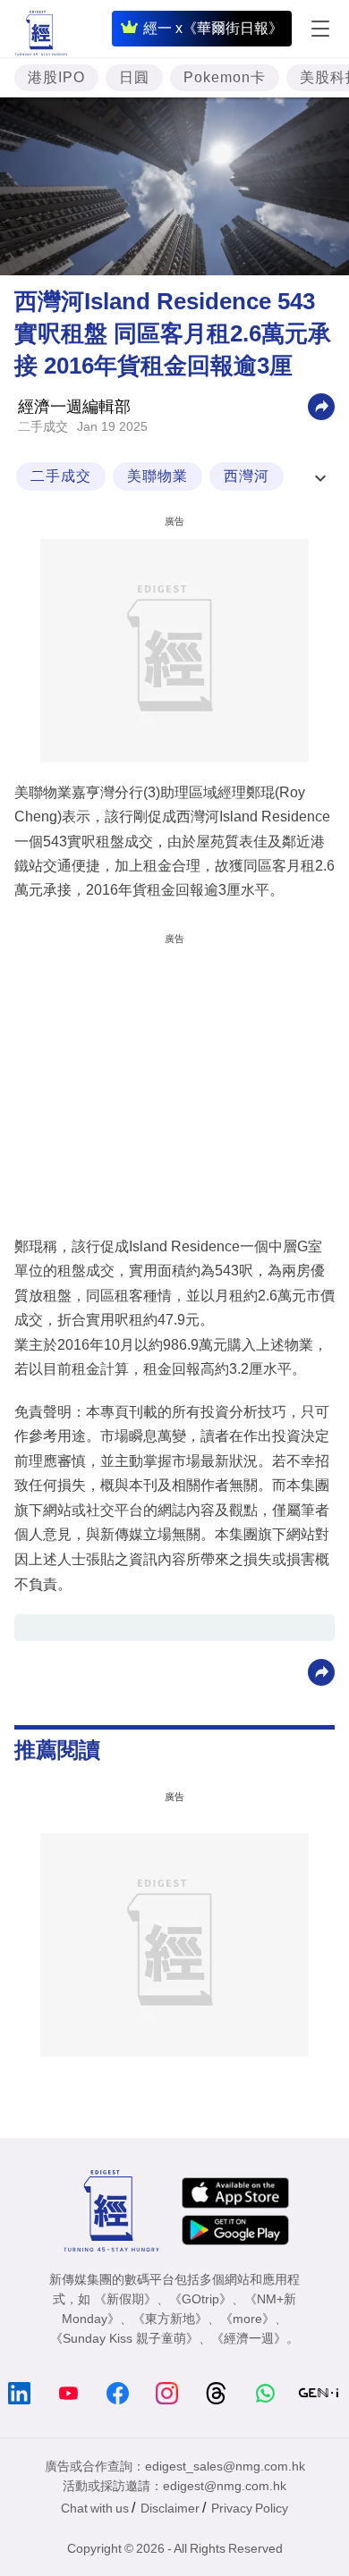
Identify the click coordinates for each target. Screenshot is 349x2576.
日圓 (134, 77)
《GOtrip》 (200, 2299)
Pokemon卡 (225, 77)
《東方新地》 (170, 2319)
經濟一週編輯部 (74, 407)
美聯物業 (157, 476)
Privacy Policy (250, 2508)
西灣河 (247, 476)
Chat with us (95, 2508)
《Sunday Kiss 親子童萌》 (124, 2338)
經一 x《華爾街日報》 (213, 28)
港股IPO (56, 77)
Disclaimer (170, 2508)
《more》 (247, 2319)
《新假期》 (125, 2299)
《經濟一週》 (249, 2338)
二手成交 (43, 426)
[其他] (321, 405)
